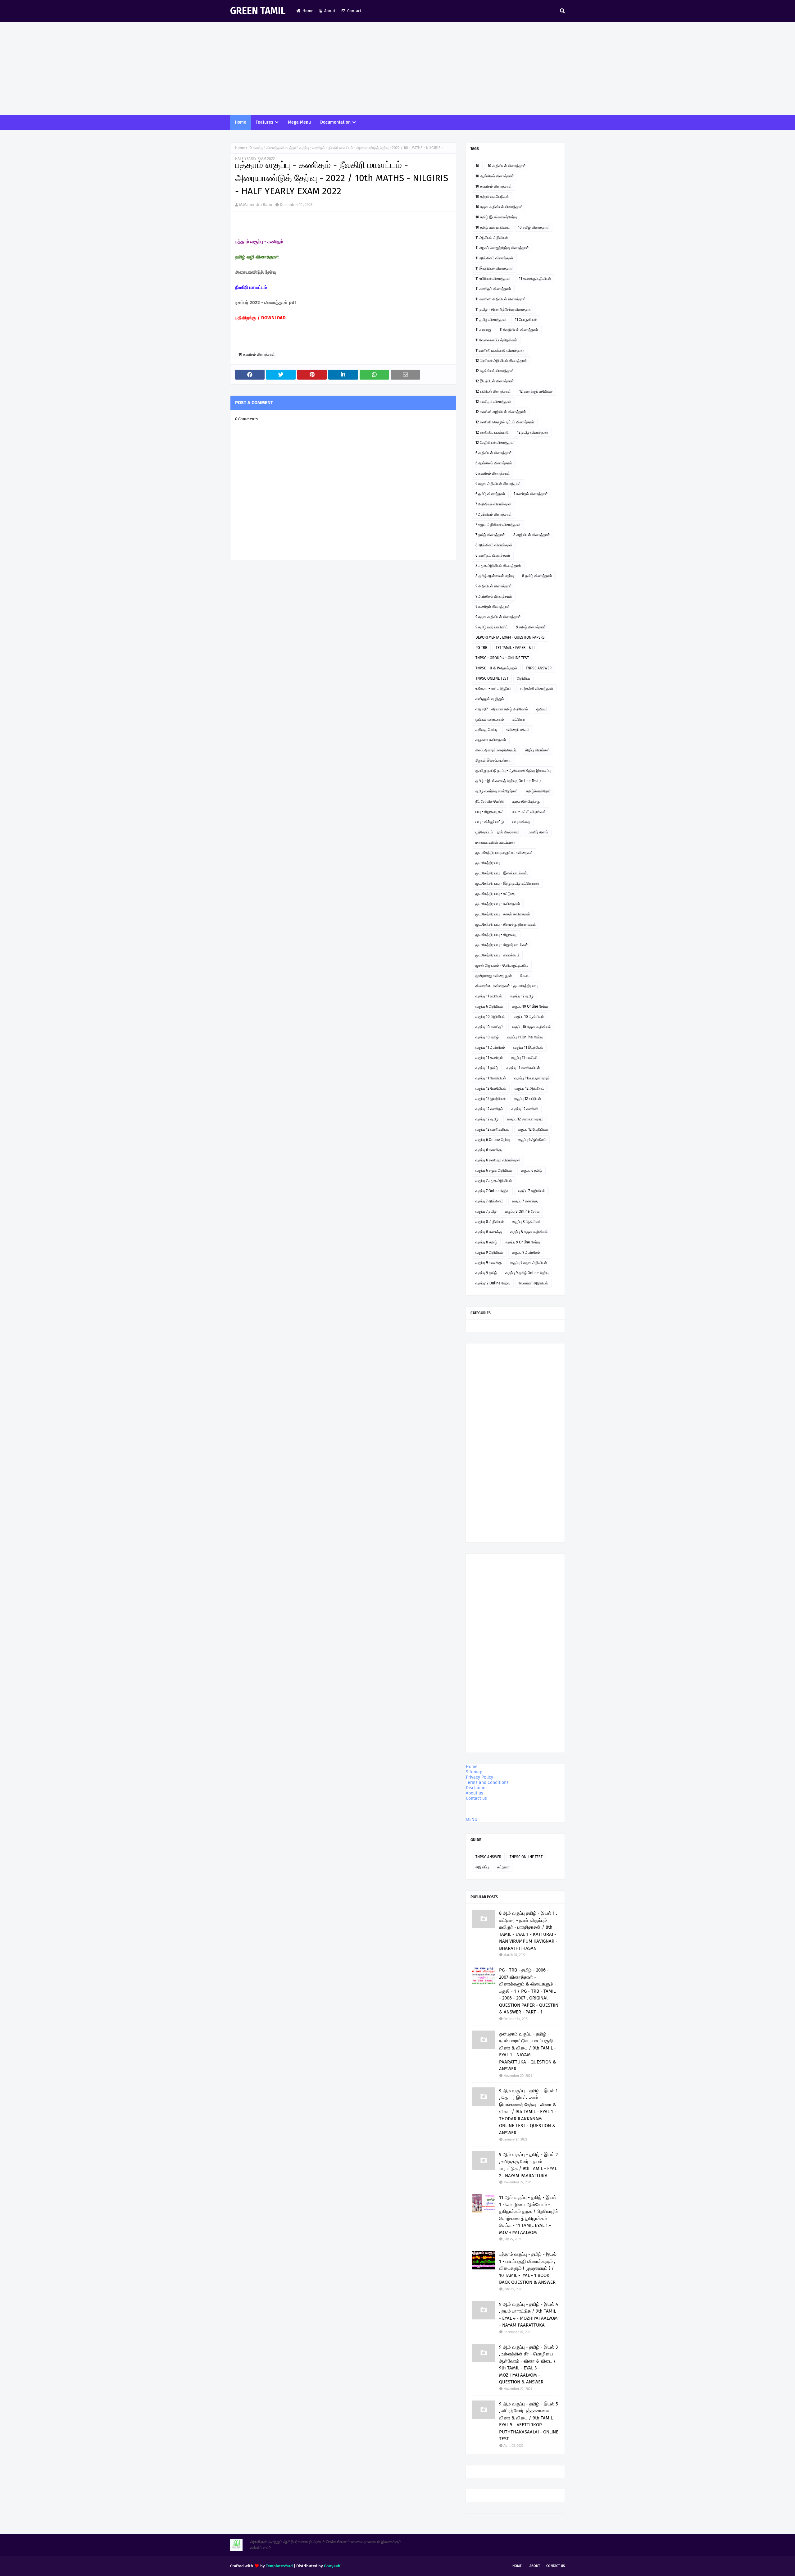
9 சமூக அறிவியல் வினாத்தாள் (498, 617)
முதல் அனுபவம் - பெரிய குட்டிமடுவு (502, 965)
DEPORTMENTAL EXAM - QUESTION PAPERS (510, 637)
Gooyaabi (333, 2566)
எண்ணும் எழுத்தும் (490, 699)
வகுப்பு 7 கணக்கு (525, 1201)
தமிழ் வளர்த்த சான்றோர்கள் (497, 791)
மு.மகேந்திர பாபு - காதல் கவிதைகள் (503, 914)
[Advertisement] (397, 68)
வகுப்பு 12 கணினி (525, 1109)
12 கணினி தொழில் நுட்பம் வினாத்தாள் (505, 422)
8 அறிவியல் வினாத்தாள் (532, 535)
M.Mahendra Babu (256, 205)
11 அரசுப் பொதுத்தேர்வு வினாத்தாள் (502, 248)
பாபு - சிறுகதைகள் (490, 812)
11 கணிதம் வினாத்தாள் (493, 289)
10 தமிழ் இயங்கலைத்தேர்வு (496, 217)
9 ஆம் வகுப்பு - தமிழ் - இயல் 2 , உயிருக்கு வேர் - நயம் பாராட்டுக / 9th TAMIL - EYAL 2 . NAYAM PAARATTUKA (528, 2165)
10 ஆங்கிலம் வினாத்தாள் (495, 176)
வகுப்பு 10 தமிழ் (487, 1037)
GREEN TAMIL (258, 11)
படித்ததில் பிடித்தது (526, 801)
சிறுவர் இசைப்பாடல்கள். (493, 760)
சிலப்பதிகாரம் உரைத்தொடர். (496, 750)
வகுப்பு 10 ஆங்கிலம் (529, 1017)
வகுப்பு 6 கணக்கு (488, 1150)
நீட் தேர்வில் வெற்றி (490, 801)
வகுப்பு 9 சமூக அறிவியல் (528, 1263)
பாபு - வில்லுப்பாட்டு (490, 822)
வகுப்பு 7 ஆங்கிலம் (489, 1201)
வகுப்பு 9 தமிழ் (486, 1273)
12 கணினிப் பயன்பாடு (492, 432)
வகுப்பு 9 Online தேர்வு (523, 1242)
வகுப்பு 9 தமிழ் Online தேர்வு (527, 1273)
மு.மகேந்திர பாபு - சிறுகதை (496, 935)
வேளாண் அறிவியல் (533, 1283)
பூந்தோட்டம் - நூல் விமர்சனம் (497, 832)
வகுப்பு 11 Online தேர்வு (525, 1037)
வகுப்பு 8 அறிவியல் (490, 1222)
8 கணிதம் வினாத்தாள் (493, 555)
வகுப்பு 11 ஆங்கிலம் (490, 1047)
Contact (354, 11)
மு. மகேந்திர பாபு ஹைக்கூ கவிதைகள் (504, 853)
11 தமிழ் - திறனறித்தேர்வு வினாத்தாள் (504, 309)
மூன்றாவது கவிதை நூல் (494, 976)
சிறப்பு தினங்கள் (537, 750)
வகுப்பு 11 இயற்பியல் (528, 1047)
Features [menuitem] (264, 122)
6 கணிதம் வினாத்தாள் (493, 473)
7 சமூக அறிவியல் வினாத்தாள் (498, 525)
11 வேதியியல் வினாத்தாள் (519, 330)
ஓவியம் (542, 709)
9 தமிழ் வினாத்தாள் (531, 627)
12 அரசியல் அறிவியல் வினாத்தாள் (501, 361)
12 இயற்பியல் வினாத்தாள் (495, 381)
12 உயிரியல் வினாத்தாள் (493, 391)
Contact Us (556, 2566)
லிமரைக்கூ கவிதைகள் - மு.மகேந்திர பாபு (507, 986)
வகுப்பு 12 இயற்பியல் (491, 1099)
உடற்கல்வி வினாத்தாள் (537, 689)
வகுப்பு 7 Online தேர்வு (492, 1191)
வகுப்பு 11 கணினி (524, 1058)
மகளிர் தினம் (538, 832)
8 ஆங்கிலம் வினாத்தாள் (494, 545)
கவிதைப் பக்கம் (518, 730)
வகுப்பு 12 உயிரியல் (527, 1099)
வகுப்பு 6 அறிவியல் (489, 1006)
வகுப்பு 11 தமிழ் (487, 1068)
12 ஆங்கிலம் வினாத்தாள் (495, 371)
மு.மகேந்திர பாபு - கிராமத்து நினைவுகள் (506, 924)
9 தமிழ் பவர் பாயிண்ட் (492, 627)
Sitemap (474, 1772)
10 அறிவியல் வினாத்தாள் (507, 166)
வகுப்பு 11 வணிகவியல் (523, 1068)
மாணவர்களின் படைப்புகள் (495, 842)
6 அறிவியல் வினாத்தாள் (494, 453)
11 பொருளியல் (526, 320)
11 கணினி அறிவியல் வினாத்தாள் (501, 299)
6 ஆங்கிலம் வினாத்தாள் (494, 463)
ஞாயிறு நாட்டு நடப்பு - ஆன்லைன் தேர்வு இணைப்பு (513, 771)
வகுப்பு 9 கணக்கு (488, 1263)
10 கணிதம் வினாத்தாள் (266, 148)
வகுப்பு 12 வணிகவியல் (492, 1129)
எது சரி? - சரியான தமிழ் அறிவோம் (502, 709)
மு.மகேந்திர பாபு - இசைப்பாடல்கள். (502, 873)
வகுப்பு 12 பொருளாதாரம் (525, 1119)
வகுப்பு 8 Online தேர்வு (522, 1211)
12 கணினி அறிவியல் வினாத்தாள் (501, 412)
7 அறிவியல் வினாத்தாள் (493, 504)
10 (477, 166)
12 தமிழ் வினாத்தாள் (533, 432)
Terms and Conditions (487, 1783)
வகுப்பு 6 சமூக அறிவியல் (494, 1170)
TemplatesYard (279, 2566)
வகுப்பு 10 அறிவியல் (490, 1017)
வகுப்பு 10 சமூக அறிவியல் (531, 1027)
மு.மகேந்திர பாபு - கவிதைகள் (498, 904)
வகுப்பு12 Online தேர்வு (493, 1283)
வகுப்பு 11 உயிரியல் (489, 996)
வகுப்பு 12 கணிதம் (489, 1109)
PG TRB (481, 648)
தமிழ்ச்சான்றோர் (538, 791)
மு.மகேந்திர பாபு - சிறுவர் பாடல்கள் (502, 945)
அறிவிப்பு (523, 678)
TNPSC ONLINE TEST (492, 678)
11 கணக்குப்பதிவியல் (535, 279)
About (330, 11)
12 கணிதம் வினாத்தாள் (493, 402)
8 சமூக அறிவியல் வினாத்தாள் (498, 566)
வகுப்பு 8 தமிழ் (486, 1242)
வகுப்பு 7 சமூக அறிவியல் (494, 1181)
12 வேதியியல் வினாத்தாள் (495, 443)
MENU (472, 1819)
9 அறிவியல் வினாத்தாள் (494, 586)
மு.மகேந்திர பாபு (488, 863)
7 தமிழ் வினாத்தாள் (490, 535)
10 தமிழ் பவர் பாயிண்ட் (493, 227)
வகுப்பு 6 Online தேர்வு (493, 1140)
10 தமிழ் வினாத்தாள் (534, 227)
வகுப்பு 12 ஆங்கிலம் (529, 1088)
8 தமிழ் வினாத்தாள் (537, 576)
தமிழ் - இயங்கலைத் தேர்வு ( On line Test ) (508, 781)
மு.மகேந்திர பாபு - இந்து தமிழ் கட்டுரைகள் (507, 883)
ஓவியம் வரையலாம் (490, 719)
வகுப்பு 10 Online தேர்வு (530, 1006)
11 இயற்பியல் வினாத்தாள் (495, 268)
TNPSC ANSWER (539, 668)
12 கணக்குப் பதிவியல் (536, 391)
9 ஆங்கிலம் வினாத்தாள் (494, 596)
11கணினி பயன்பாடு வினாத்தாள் (500, 350)
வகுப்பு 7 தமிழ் (486, 1211)
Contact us (476, 1798)
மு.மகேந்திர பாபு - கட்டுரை (495, 894)
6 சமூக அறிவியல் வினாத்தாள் (498, 484)
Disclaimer (476, 1788)
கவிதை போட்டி (486, 730)
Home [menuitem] (241, 122)
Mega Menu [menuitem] (299, 122)
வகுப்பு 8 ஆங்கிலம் (526, 1222)
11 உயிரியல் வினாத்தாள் (493, 279)
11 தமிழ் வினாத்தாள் (491, 320)
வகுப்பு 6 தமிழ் (532, 1170)
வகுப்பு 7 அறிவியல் (532, 1191)
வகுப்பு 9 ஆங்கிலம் (526, 1252)
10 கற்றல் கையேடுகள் (492, 197)
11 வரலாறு (483, 330)
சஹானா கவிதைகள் (491, 740)
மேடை (525, 976)
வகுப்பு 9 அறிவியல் (489, 1252)
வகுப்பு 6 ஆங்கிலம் (532, 1140)
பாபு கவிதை (521, 822)
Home (308, 11)
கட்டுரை (519, 719)
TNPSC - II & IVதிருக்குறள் (496, 668)
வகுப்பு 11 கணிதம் (489, 1058)
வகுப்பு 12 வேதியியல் (491, 1088)
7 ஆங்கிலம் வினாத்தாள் (494, 514)
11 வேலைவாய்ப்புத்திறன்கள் (496, 340)
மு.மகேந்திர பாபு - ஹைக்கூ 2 (497, 955)
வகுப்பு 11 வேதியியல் (491, 1078)
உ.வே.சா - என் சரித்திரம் (493, 689)
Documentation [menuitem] (335, 122)
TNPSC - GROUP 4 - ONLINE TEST (502, 658)
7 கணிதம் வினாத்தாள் (531, 494)
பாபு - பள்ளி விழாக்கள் (529, 812)
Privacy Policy (479, 1777)
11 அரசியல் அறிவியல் (492, 238)
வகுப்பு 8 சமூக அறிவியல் (529, 1232)
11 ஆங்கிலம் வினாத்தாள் (494, 258)
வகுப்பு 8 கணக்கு (489, 1232)
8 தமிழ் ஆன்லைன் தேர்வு (495, 576)
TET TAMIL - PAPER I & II (515, 648)
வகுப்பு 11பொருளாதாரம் (532, 1078)
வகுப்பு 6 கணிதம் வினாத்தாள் (498, 1160)
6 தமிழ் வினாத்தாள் (490, 494)
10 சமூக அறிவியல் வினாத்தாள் (499, 207)
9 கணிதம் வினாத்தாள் (493, 607)
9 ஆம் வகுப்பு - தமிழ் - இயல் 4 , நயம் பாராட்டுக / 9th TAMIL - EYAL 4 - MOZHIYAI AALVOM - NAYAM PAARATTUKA (529, 2315)
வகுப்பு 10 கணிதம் (489, 1027)
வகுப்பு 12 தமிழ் (522, 996)
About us (475, 1793)
